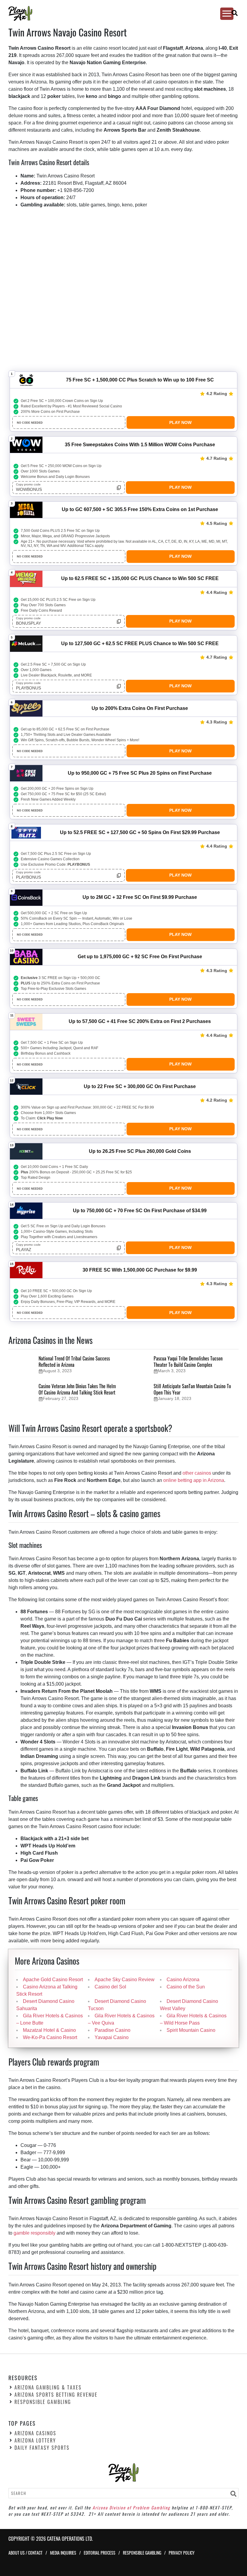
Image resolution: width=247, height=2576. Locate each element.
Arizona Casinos (35, 2433)
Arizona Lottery (35, 2440)
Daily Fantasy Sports (42, 2448)
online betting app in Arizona (194, 1480)
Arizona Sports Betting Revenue (56, 2395)
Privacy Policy (182, 2552)
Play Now (180, 422)
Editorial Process (100, 2552)
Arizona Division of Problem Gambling (131, 2507)
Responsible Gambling (43, 2402)
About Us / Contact (25, 2552)
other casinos (197, 1473)
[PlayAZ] (118, 13)
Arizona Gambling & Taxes (48, 2387)
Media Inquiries (63, 2552)
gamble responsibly (34, 2233)
